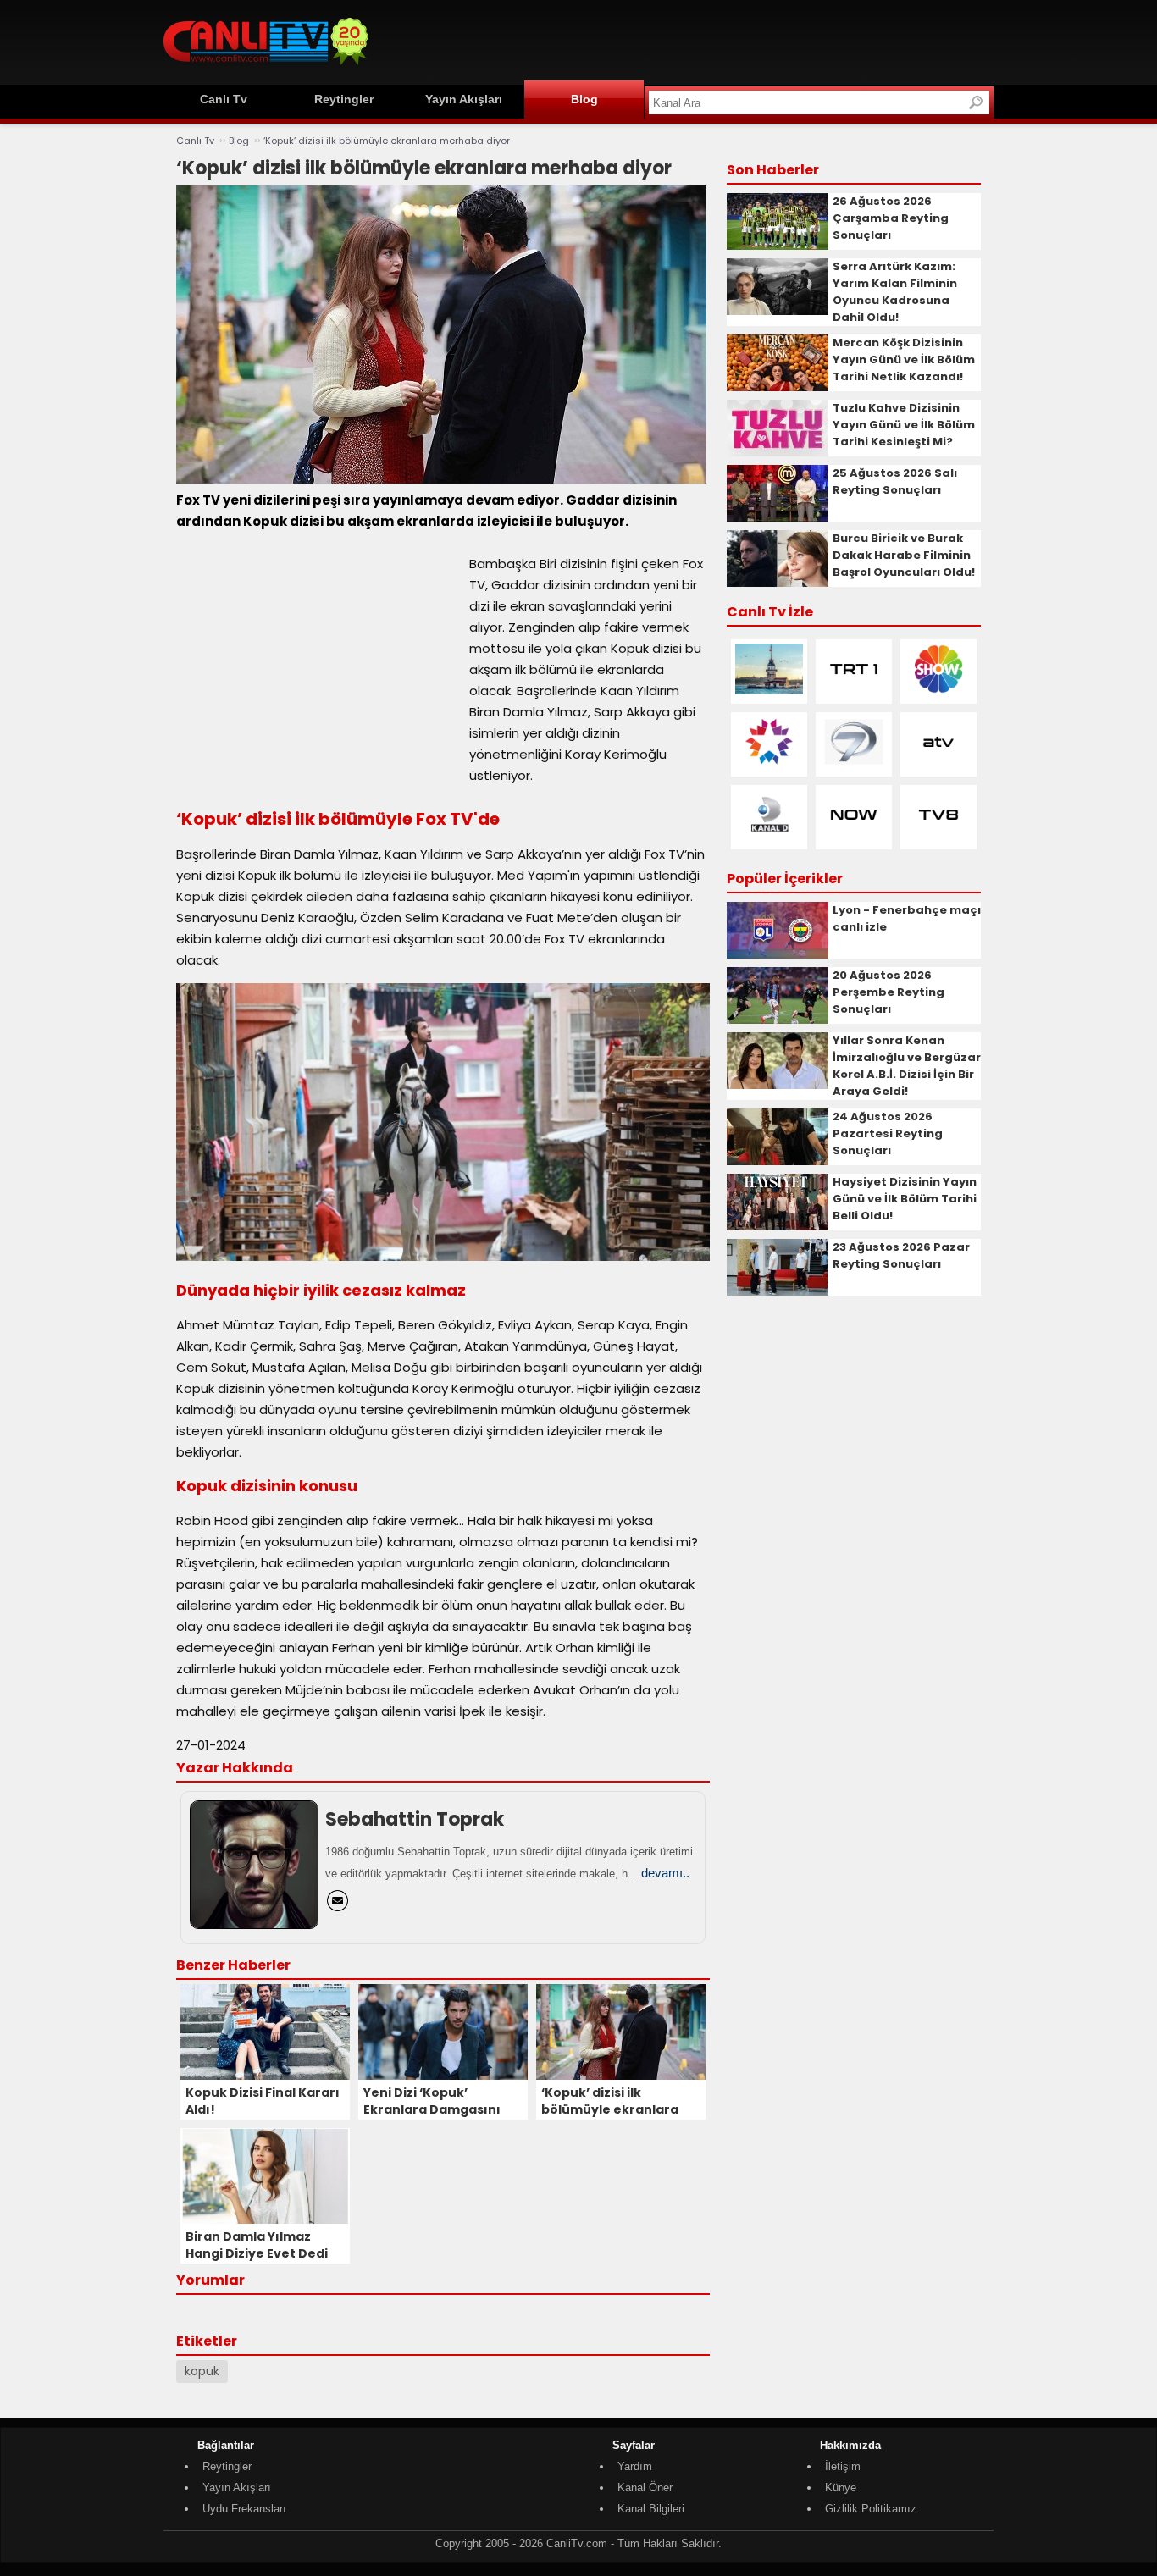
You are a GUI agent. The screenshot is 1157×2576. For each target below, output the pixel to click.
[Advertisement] (685, 40)
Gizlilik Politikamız (871, 2509)
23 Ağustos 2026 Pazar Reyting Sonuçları (901, 1255)
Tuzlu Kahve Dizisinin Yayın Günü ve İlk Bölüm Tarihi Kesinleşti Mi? (904, 425)
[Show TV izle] (938, 691)
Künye (841, 2488)
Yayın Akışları (464, 99)
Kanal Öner (645, 2488)
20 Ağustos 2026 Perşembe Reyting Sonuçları (889, 992)
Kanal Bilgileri (651, 2509)
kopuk (202, 2371)
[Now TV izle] (854, 836)
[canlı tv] (266, 67)
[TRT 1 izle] (854, 691)
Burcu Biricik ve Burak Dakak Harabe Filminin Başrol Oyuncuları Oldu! (904, 555)
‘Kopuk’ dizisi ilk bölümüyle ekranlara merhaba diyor (387, 141)
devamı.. (665, 1873)
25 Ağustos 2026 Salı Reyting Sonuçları (895, 481)
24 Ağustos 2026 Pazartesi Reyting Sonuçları (888, 1133)
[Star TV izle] (769, 763)
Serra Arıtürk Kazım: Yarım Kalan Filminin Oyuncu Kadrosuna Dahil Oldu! (895, 292)
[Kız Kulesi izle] (769, 691)
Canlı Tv (224, 99)
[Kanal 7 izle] (854, 763)
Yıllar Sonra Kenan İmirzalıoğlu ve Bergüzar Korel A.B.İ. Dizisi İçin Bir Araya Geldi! (907, 1066)
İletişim (843, 2466)
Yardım (635, 2466)
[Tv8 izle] (938, 836)
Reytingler (344, 99)
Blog (584, 99)
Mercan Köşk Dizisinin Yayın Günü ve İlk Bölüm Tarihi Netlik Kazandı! (904, 359)
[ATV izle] (938, 763)
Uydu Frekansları (244, 2509)
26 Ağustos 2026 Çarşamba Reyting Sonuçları (891, 218)
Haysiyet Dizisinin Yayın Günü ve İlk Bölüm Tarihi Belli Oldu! (905, 1199)
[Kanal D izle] (769, 836)
